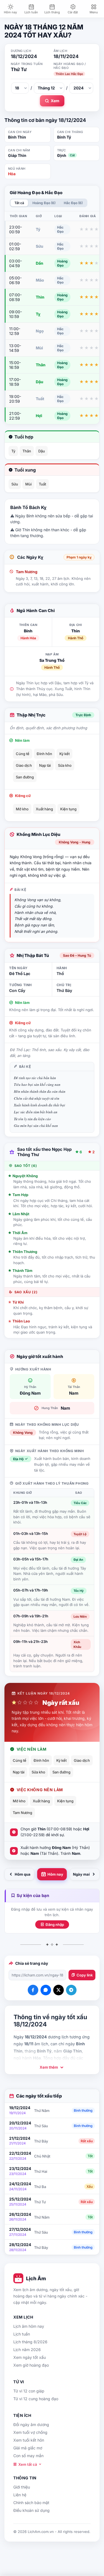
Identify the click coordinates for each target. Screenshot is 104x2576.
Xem (55, 101)
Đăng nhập (55, 1925)
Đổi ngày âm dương (31, 2425)
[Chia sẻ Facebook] (33, 1990)
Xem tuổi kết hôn (29, 2440)
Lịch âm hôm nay (29, 2326)
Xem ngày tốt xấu (30, 2357)
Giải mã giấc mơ (28, 2448)
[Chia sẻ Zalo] (46, 1990)
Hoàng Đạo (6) (44, 203)
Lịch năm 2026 (27, 2350)
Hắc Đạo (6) (73, 203)
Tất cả (19, 203)
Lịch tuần (22, 2334)
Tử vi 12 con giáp (29, 2391)
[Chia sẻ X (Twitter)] (59, 1990)
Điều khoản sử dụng (31, 2510)
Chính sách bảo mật (31, 2503)
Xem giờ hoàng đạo (31, 2365)
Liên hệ (20, 2495)
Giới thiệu (22, 2487)
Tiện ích (22, 2415)
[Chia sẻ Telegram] (71, 1990)
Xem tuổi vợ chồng (30, 2432)
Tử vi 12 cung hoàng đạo (36, 2399)
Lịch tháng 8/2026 (30, 2342)
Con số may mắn (28, 2456)
